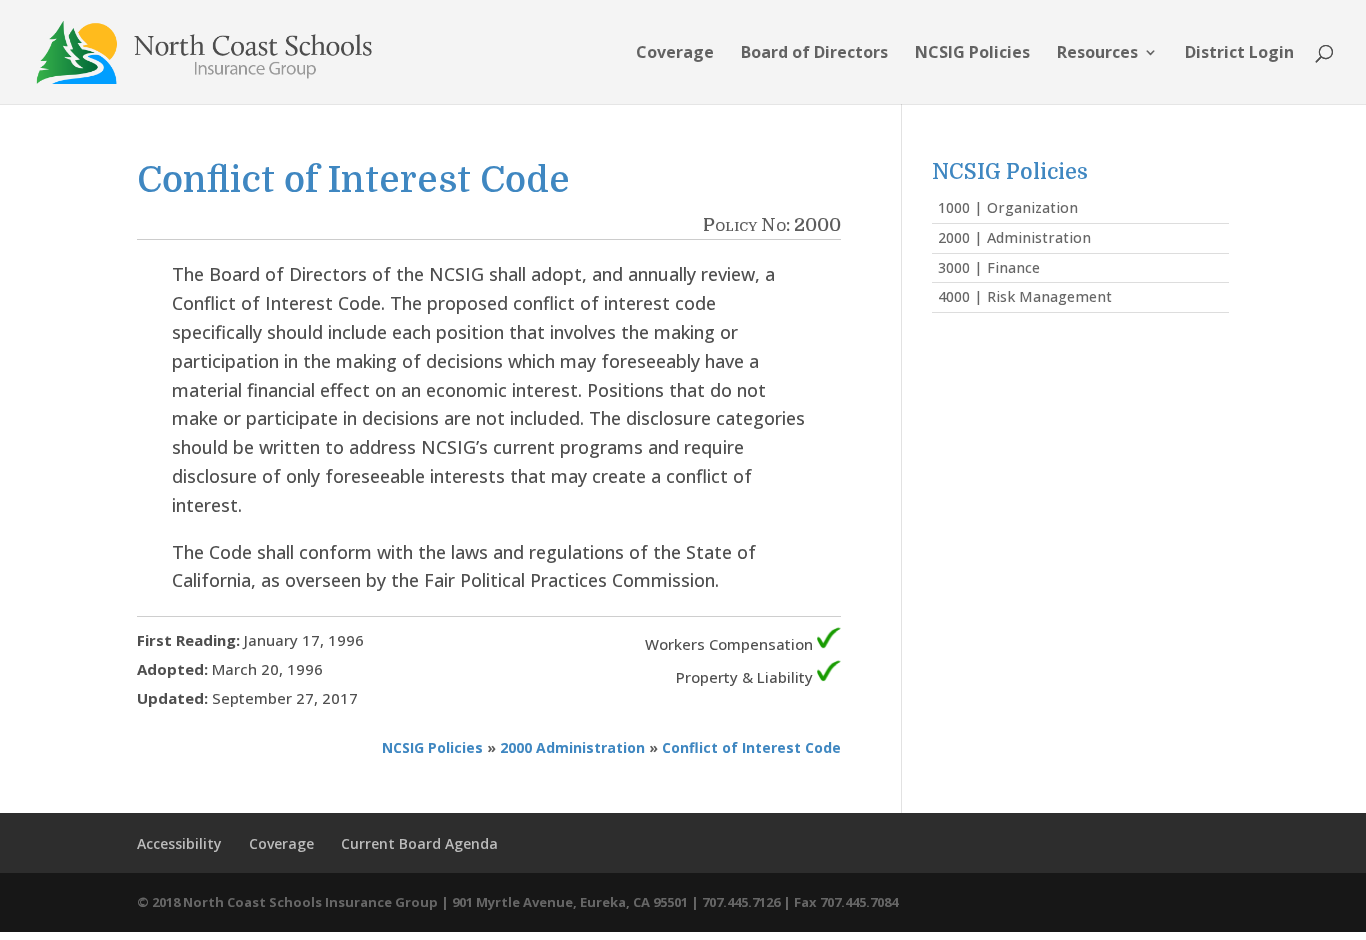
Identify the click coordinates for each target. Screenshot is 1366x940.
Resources (1097, 54)
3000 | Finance (989, 267)
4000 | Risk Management (1025, 296)
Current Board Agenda (419, 843)
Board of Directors (814, 54)
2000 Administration (572, 747)
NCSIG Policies (972, 54)
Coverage (675, 54)
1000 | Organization (1008, 207)
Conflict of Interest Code (751, 747)
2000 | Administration (1014, 237)
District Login (1239, 54)
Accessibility (179, 843)
